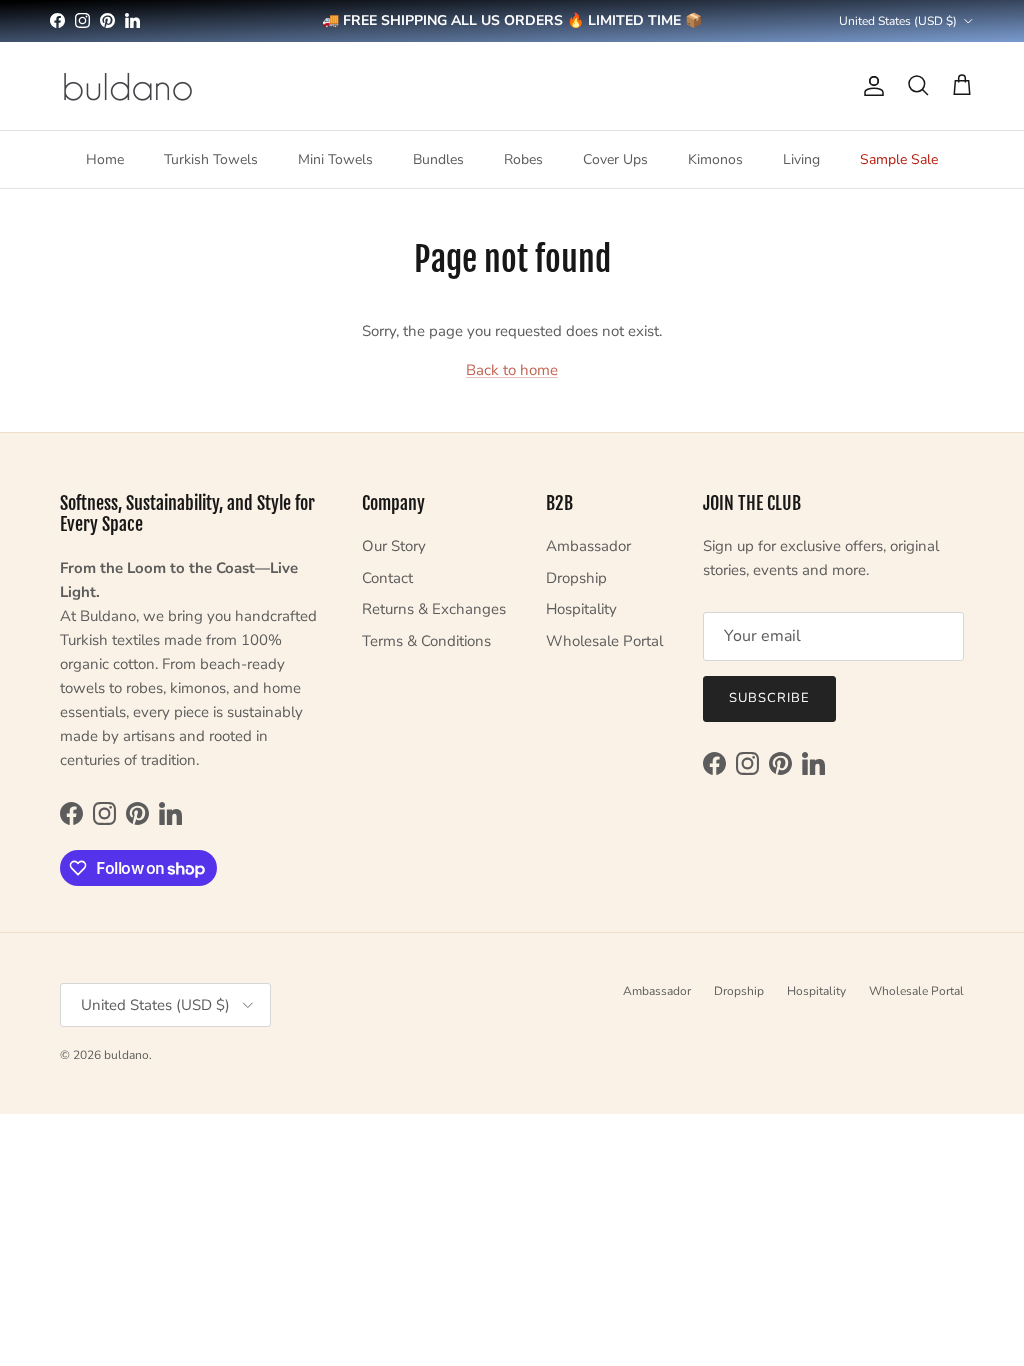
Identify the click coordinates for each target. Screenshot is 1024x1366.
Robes (523, 159)
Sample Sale (899, 159)
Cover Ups (615, 159)
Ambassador (588, 546)
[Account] (870, 86)
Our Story (394, 546)
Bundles (438, 159)
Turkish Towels (211, 159)
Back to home (512, 370)
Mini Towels (335, 159)
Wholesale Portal (604, 641)
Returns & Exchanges (434, 609)
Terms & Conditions (426, 641)
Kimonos (715, 159)
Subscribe (769, 698)
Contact (387, 578)
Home (105, 159)
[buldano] (127, 86)
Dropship (576, 578)
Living (801, 159)
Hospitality (581, 609)
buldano (126, 1055)
